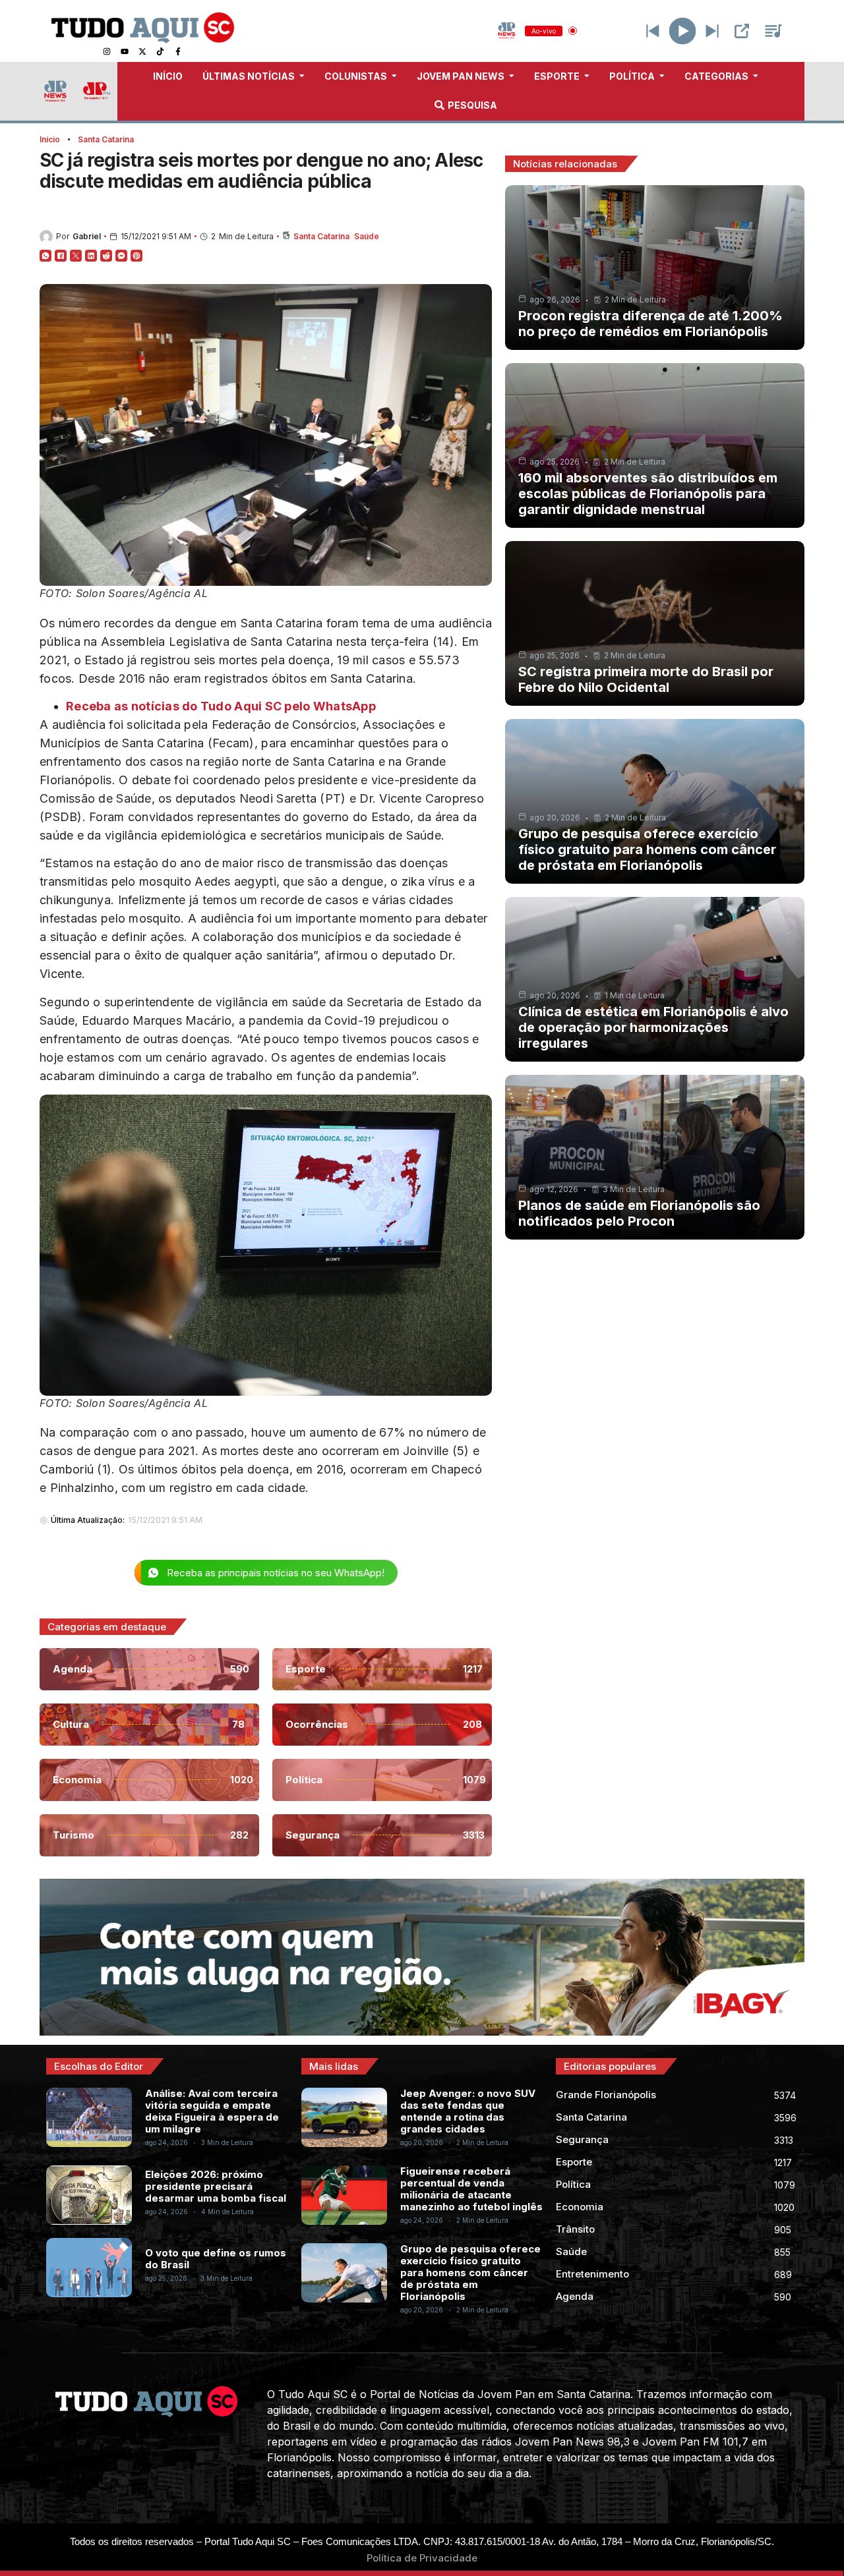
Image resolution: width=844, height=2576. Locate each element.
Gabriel (87, 236)
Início (50, 139)
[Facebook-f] (178, 51)
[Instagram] (107, 51)
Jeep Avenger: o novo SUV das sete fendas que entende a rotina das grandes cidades (468, 2111)
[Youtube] (125, 51)
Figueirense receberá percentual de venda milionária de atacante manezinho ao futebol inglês (471, 2189)
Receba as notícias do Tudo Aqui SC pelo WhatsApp (221, 706)
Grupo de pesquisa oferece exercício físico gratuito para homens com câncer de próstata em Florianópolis (647, 849)
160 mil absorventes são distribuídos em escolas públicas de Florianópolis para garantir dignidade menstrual (648, 494)
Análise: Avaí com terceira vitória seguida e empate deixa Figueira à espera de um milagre (212, 2111)
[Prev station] (712, 31)
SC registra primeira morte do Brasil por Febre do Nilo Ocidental (646, 679)
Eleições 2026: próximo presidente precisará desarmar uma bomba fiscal (216, 2186)
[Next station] (653, 31)
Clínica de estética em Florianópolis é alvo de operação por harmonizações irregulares (653, 1027)
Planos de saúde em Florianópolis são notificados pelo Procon (639, 1213)
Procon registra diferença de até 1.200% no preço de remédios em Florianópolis (650, 324)
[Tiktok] (160, 51)
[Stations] (773, 31)
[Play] (683, 31)
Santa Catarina (106, 139)
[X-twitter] (142, 51)
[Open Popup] (742, 31)
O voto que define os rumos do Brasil (216, 2259)
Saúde (367, 236)
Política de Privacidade (422, 2558)
